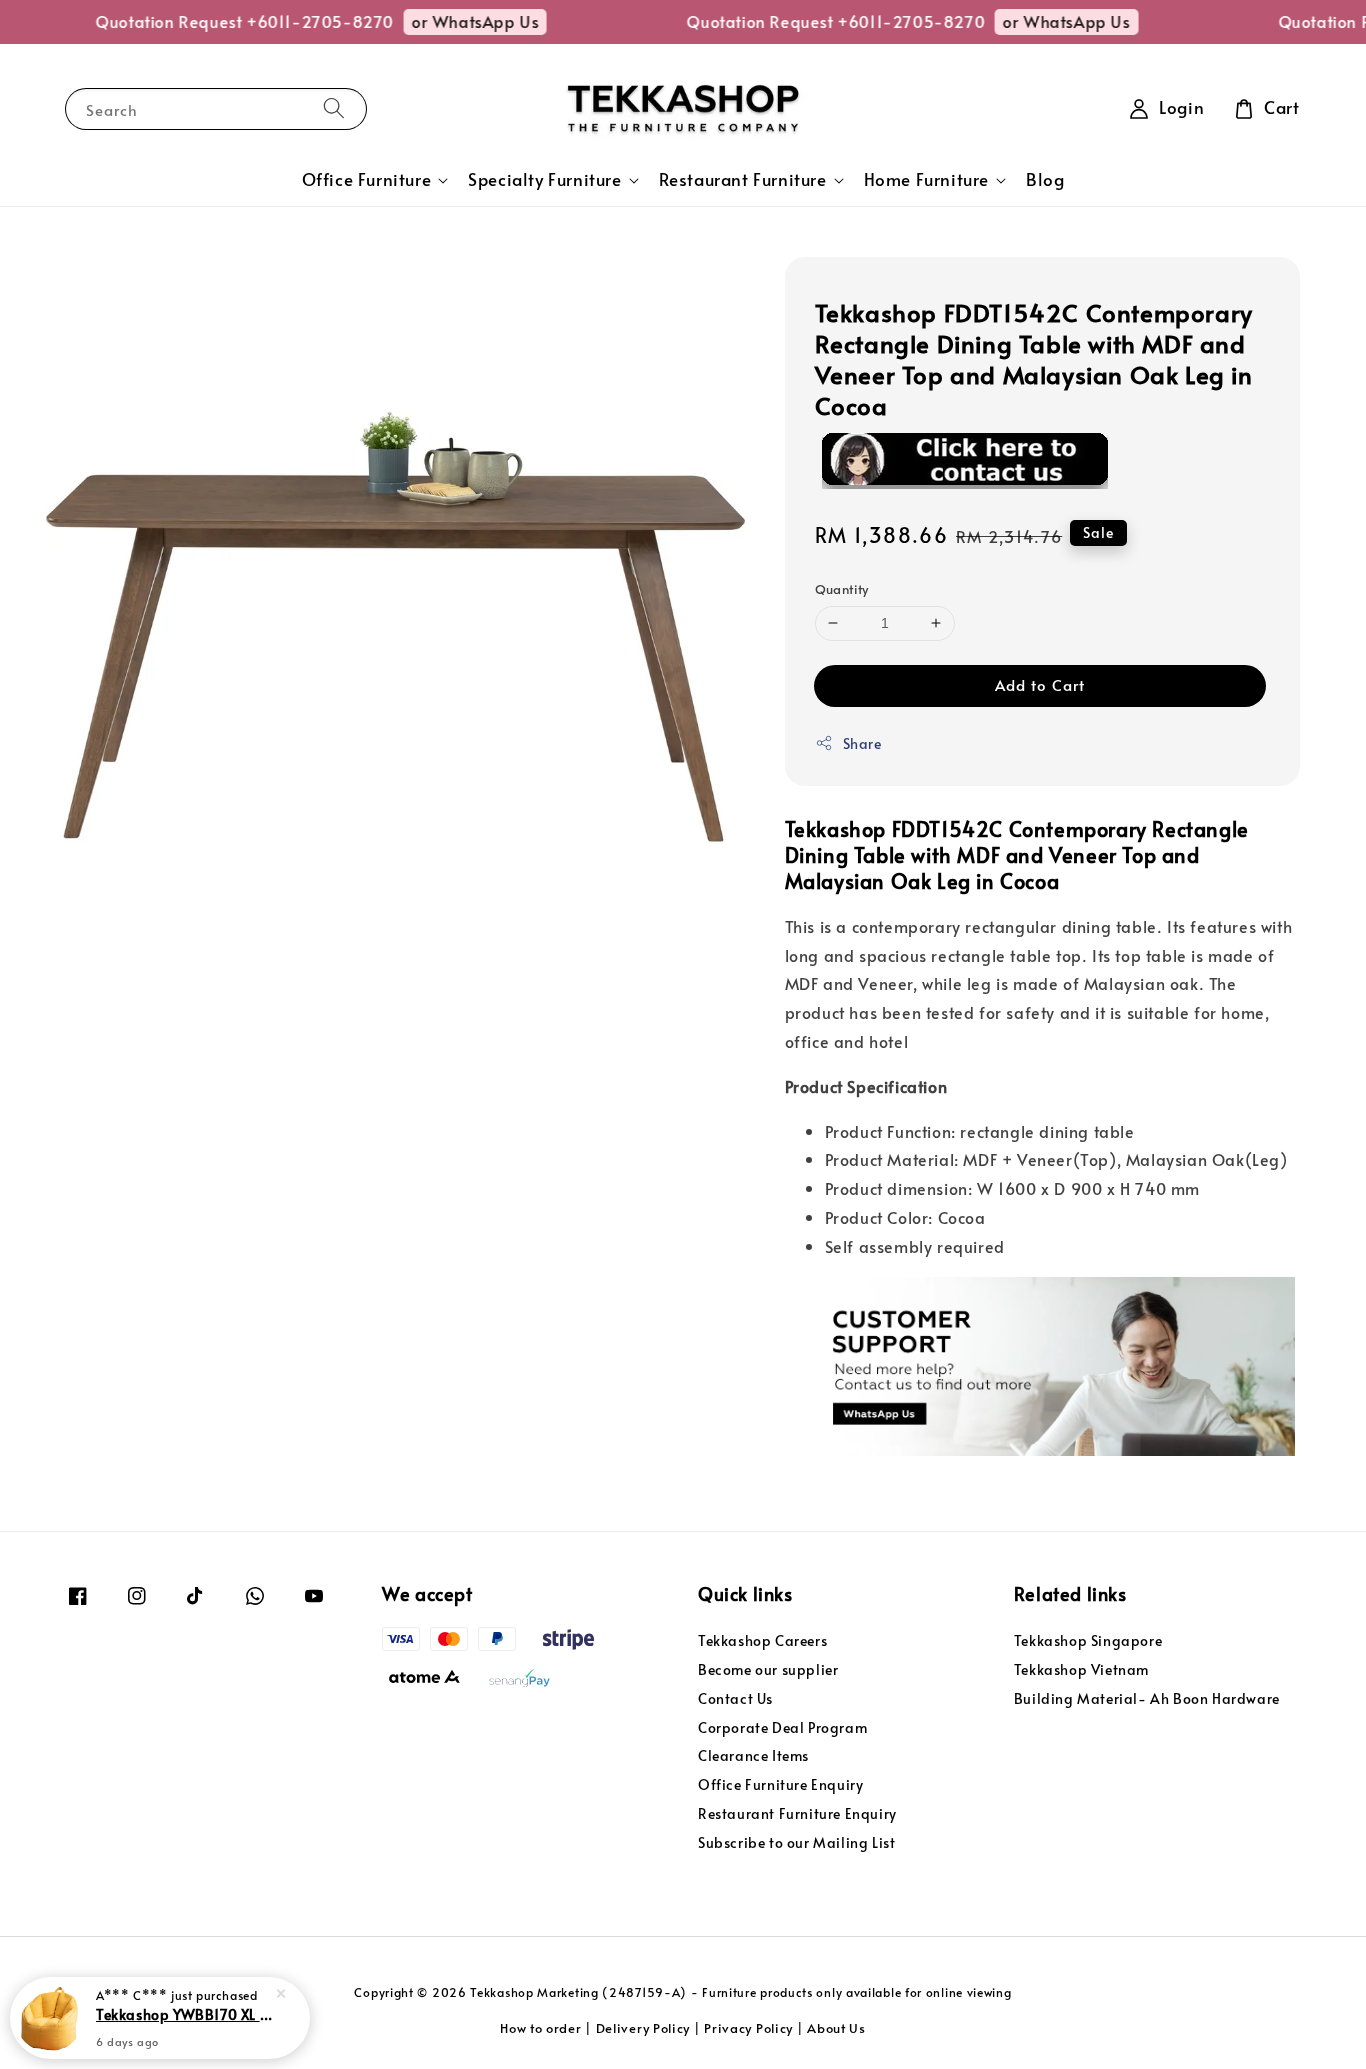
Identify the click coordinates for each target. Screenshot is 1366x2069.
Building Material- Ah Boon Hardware (1147, 1698)
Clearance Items (753, 1755)
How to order (540, 2028)
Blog (1045, 179)
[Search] (334, 108)
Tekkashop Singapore (1088, 1641)
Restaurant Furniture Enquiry (797, 1813)
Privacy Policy (748, 2028)
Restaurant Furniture (743, 180)
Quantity (842, 589)
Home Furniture (926, 180)
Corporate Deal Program (782, 1727)
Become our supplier (768, 1669)
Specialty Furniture (544, 180)
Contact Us (735, 1698)
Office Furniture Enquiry (780, 1784)
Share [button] (862, 743)
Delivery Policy (643, 2028)
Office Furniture (367, 180)
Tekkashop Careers (762, 1641)
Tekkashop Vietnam (1081, 1669)
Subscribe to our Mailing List (796, 1842)
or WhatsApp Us (454, 21)
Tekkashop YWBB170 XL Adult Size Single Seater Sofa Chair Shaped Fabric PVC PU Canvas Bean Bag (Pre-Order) (184, 2014)
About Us (836, 2028)
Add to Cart (1040, 684)
